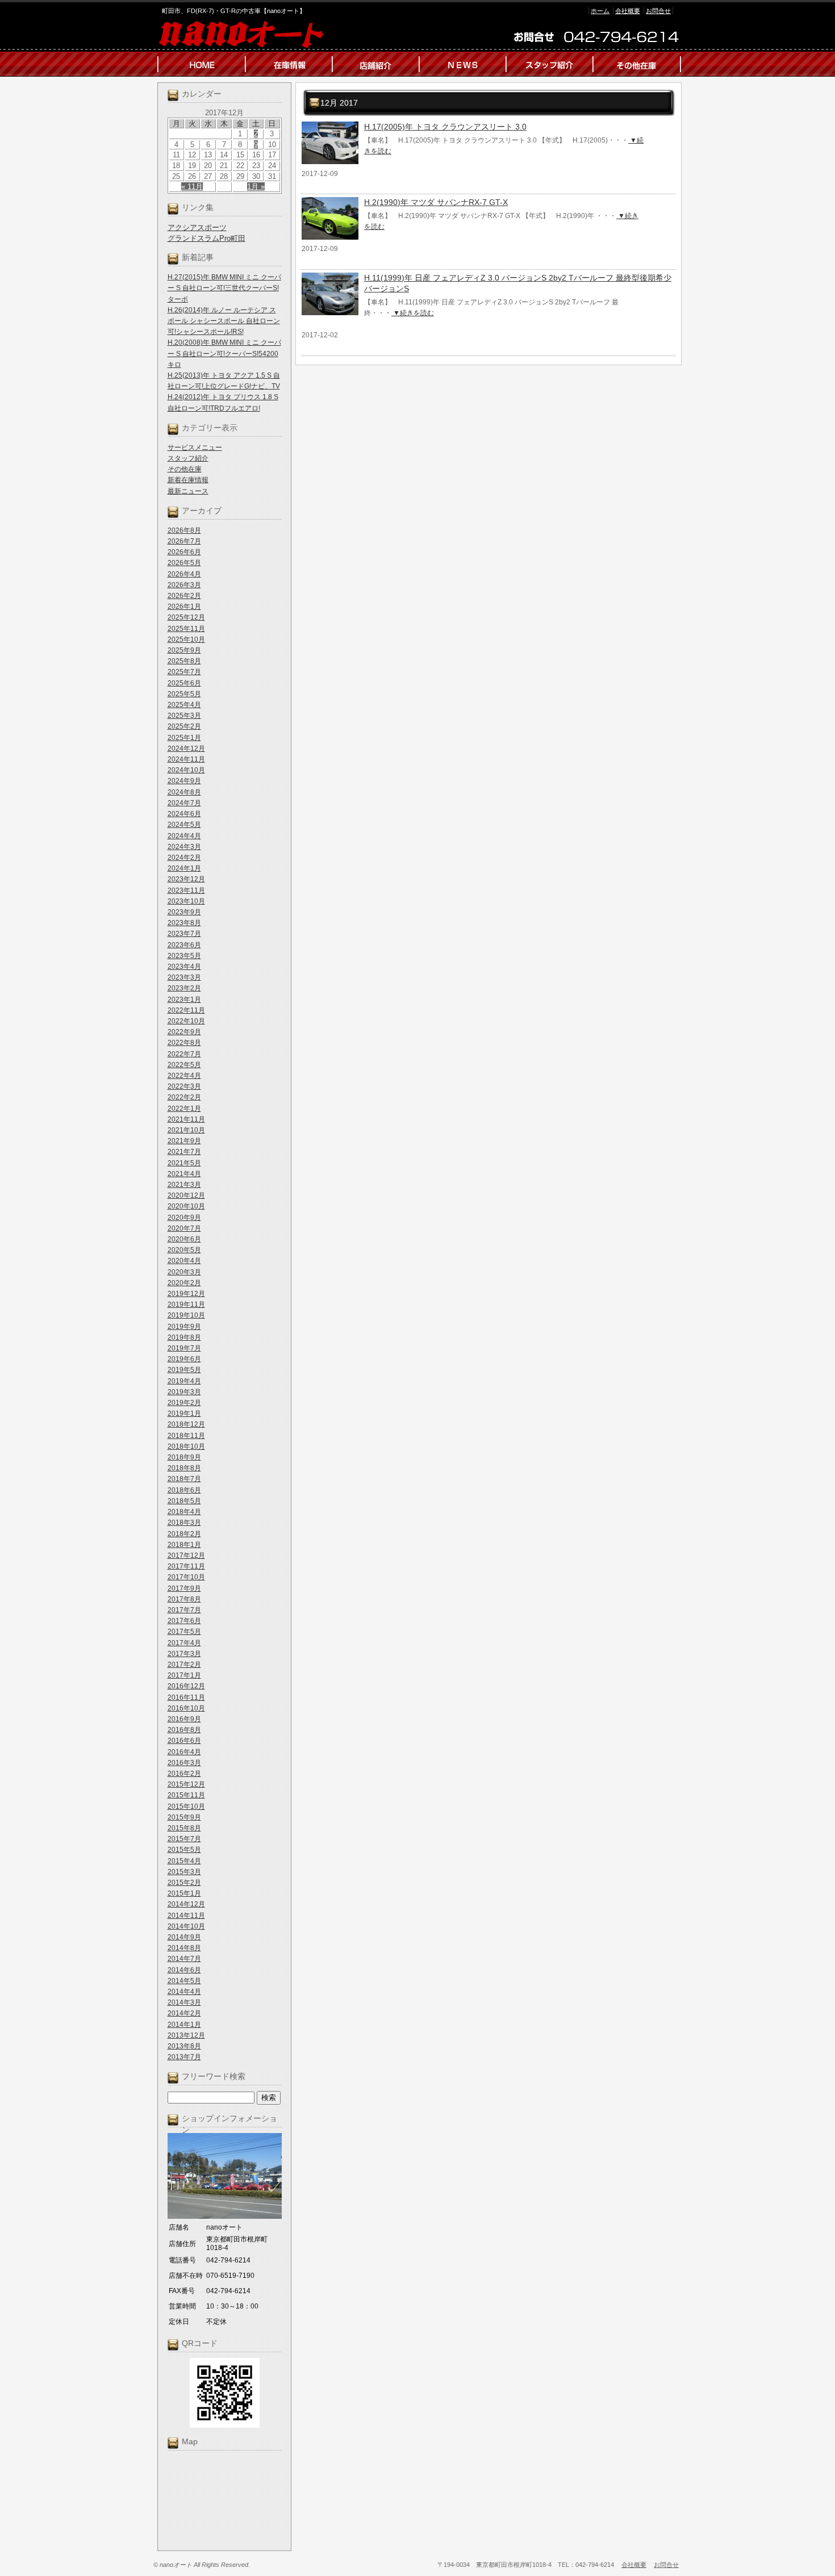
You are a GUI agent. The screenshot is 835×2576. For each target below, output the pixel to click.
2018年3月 (184, 1523)
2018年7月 (184, 1479)
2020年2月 (184, 1283)
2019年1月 (184, 1414)
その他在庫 (185, 469)
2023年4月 (184, 967)
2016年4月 (184, 1752)
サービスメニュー (195, 448)
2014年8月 (184, 1948)
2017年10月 (186, 1577)
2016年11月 (186, 1697)
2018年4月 (184, 1512)
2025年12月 (186, 617)
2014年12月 (186, 1904)
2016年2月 (184, 1774)
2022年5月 (184, 1065)
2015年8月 (184, 1828)
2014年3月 (184, 2002)
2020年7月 (184, 1228)
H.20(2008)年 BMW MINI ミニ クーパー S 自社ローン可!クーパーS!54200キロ (224, 353)
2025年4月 (184, 705)
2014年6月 (184, 1970)
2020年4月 (184, 1261)
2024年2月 (184, 858)
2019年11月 (186, 1304)
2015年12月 (186, 1784)
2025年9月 (184, 650)
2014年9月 (184, 1937)
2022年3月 (184, 1086)
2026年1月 (184, 607)
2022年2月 (184, 1097)
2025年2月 (184, 726)
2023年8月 (184, 923)
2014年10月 (186, 1926)
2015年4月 (184, 1861)
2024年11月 (186, 759)
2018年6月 (184, 1490)
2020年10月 (186, 1206)
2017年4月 (184, 1643)
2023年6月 (184, 945)
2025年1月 (184, 738)
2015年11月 (186, 1795)
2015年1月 (184, 1893)
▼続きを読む (413, 313)
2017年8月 (184, 1599)
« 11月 (192, 187)
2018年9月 (184, 1457)
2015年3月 (184, 1872)
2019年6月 (184, 1359)
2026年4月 (184, 574)
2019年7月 (184, 1348)
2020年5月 (184, 1250)
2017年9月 (184, 1588)
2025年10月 (186, 639)
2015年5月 (184, 1850)
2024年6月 (184, 814)
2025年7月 (184, 672)
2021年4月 (184, 1174)
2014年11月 (186, 1916)
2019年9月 (184, 1327)
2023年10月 (186, 901)
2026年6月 (184, 552)
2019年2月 (184, 1403)
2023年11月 (186, 890)
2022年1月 (184, 1109)
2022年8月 (184, 1043)
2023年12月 (186, 879)
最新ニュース (188, 491)
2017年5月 (184, 1632)
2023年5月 (184, 956)
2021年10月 (186, 1130)
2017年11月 (186, 1566)
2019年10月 (186, 1315)
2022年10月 (186, 1021)
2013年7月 (184, 2057)
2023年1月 (184, 1000)
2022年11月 (186, 1010)
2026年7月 (184, 541)
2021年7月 (184, 1152)
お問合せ (658, 11)
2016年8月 (184, 1730)
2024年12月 (186, 748)
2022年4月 (184, 1076)
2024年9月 (184, 781)
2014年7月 (184, 1959)
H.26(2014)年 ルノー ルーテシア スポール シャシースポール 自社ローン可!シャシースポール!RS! (224, 321)
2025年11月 (186, 629)
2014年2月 (184, 2013)
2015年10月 (186, 1806)
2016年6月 (184, 1741)
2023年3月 (184, 977)
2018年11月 (186, 1436)
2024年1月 (184, 868)
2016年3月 (184, 1763)
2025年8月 (184, 661)
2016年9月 (184, 1719)
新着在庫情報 (188, 480)
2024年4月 (184, 836)
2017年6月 (184, 1621)
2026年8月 (184, 530)
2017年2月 (184, 1665)
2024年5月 (184, 825)
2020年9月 (184, 1218)
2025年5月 (184, 694)
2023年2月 (184, 988)
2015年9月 (184, 1817)
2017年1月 (184, 1675)
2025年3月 (184, 716)
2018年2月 (184, 1534)
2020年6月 (184, 1239)
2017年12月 (186, 1555)
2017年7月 (184, 1610)
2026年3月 (184, 585)
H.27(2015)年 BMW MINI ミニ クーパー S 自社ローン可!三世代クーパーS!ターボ (224, 288)
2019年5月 (184, 1370)
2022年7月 (184, 1054)
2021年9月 (184, 1141)
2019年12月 (186, 1294)
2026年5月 (184, 563)
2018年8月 (184, 1468)
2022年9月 (184, 1032)
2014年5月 (184, 1981)
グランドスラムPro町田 (206, 238)
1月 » (256, 187)
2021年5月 (184, 1163)
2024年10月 (186, 770)
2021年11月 (186, 1119)
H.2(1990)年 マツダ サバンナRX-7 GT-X (436, 202)
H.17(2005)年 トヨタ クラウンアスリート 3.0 (445, 127)
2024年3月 (184, 847)
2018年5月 (184, 1501)
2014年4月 (184, 1992)
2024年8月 (184, 792)
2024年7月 (184, 803)
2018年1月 (184, 1545)
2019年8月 (184, 1337)
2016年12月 (186, 1686)
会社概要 (628, 11)
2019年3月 (184, 1392)
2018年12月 (186, 1424)
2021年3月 (184, 1185)
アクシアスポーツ (197, 227)
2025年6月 (184, 683)
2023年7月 (184, 934)
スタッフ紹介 (188, 458)
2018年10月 (186, 1446)
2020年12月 (186, 1195)
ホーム (600, 11)
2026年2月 (184, 596)
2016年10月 (186, 1708)
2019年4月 (184, 1381)
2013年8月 (184, 2046)
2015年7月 (184, 1839)
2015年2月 (184, 1883)
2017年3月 (184, 1654)
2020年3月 (184, 1272)
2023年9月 (184, 912)
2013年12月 (186, 2035)
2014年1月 (184, 2025)
